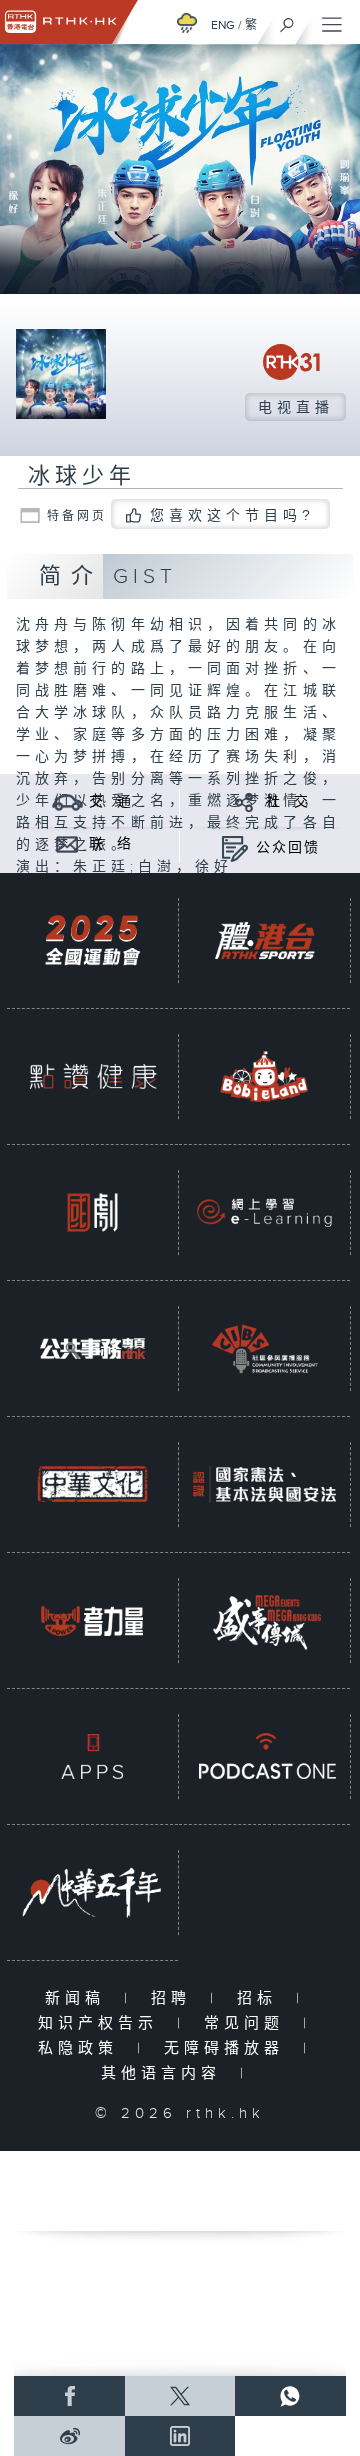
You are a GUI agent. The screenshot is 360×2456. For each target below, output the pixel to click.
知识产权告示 (102, 2023)
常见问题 (248, 2023)
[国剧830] (92, 1212)
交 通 (111, 802)
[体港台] (264, 940)
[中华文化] (92, 1484)
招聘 (175, 1998)
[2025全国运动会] (92, 940)
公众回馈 (288, 848)
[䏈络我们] (67, 843)
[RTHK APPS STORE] (92, 1756)
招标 (261, 1998)
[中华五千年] (92, 1892)
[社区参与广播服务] (264, 1348)
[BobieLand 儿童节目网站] (264, 1076)
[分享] (244, 801)
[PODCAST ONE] (264, 1756)
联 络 (111, 844)
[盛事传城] (264, 1620)
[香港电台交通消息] (67, 801)
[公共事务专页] (92, 1348)
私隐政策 (82, 2048)
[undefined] (187, 22)
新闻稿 (79, 1998)
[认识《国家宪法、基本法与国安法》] (264, 1484)
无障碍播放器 (228, 2048)
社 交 (288, 802)
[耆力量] (92, 1620)
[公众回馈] (234, 847)
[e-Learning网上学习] (264, 1212)
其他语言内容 (165, 2073)
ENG (223, 25)
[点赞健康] (92, 1076)
